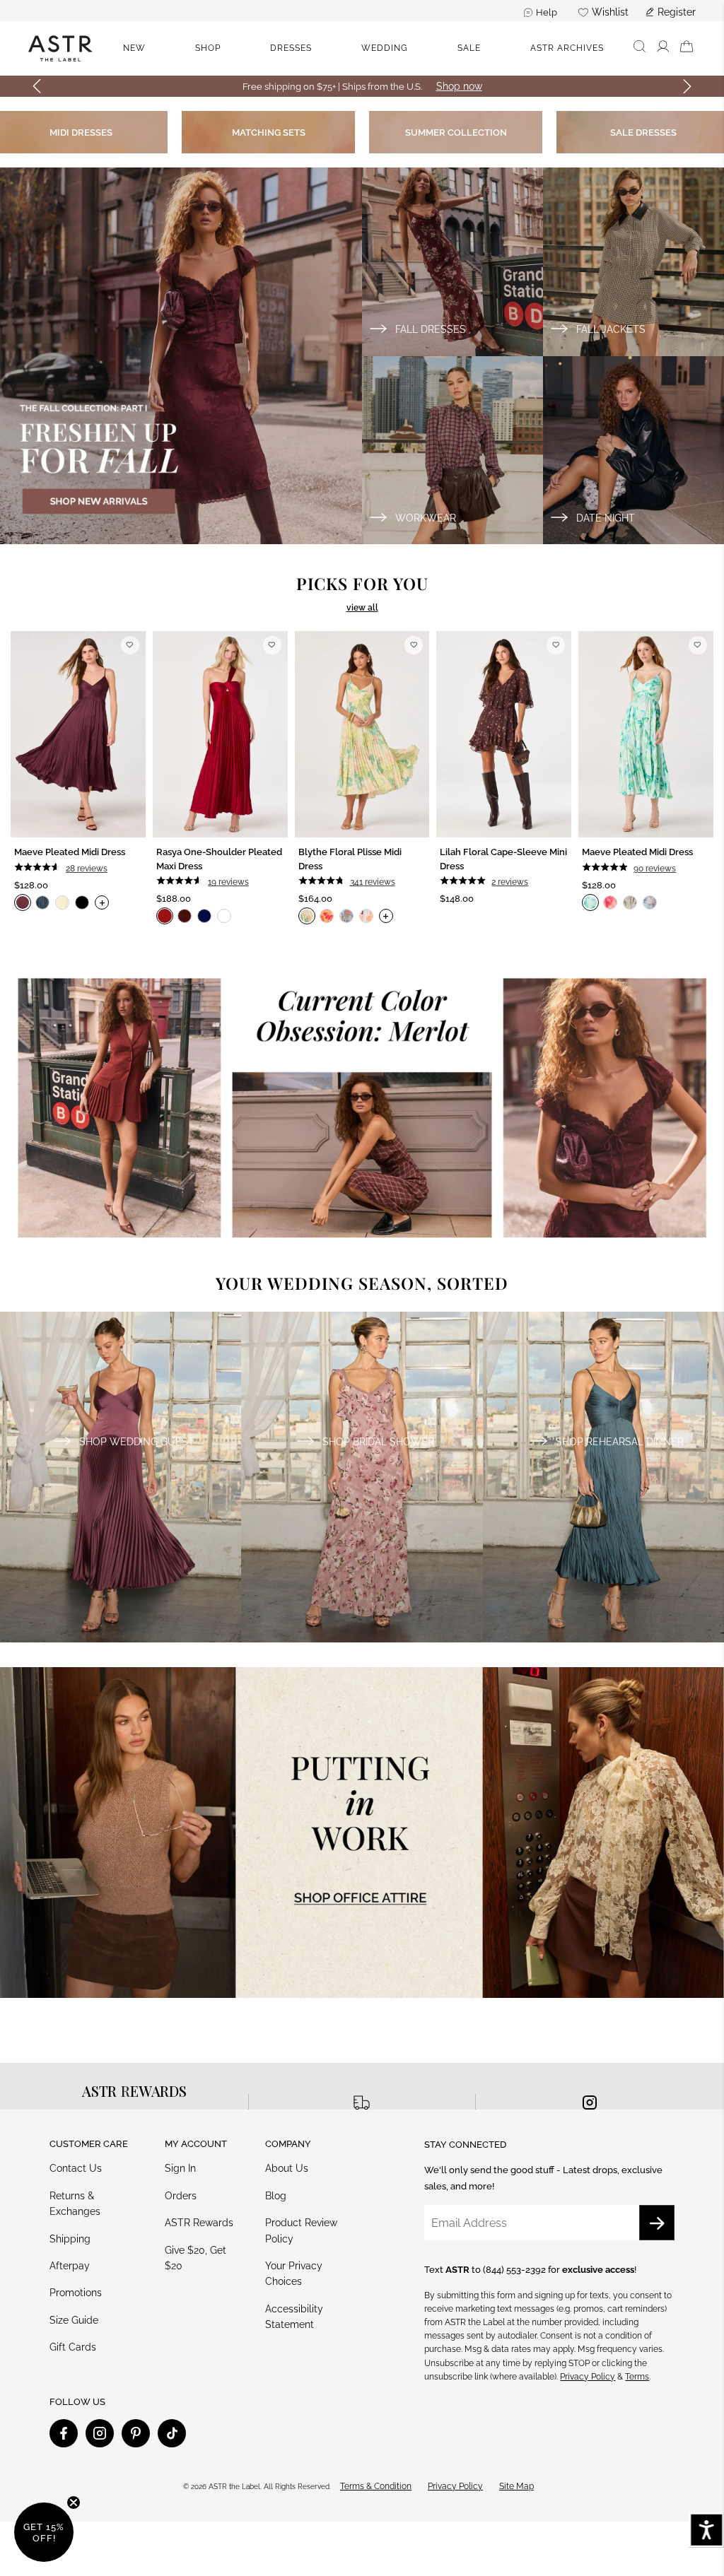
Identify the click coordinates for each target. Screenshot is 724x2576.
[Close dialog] (591, 1133)
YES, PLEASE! (362, 1360)
